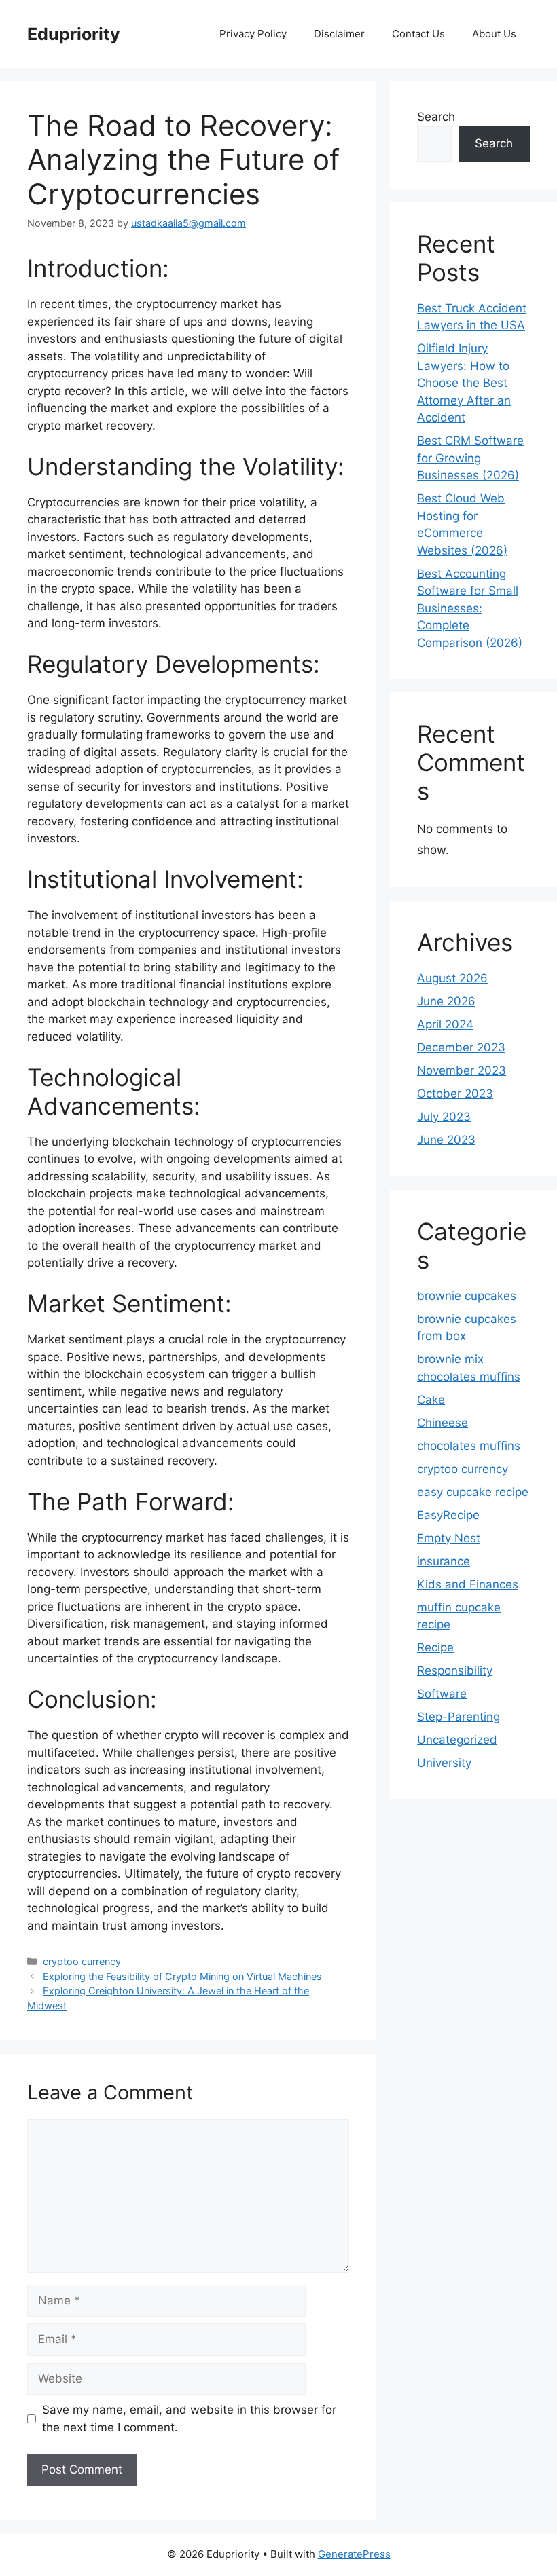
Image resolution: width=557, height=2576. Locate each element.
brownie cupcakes (467, 1296)
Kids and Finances (468, 1584)
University (444, 1763)
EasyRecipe (448, 1515)
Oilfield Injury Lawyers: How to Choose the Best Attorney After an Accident (464, 383)
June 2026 (446, 1001)
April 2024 (445, 1024)
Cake (431, 1400)
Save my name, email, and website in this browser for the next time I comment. (189, 2419)
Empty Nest (449, 1538)
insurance (444, 1561)
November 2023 (462, 1070)
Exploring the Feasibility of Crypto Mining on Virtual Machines (182, 1976)
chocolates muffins (469, 1446)
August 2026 (452, 978)
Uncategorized (457, 1740)
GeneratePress (354, 2554)
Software (442, 1694)
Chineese (443, 1423)
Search (436, 117)
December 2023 (461, 1047)
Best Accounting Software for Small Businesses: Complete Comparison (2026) (470, 608)
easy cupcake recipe (473, 1492)
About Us (494, 34)
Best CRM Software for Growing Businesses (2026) (470, 458)
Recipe (435, 1647)
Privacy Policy (253, 34)
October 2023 (455, 1094)
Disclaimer (339, 34)
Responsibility (455, 1670)
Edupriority (74, 34)
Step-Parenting (459, 1717)
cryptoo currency (82, 1961)
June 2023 (446, 1140)
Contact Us (418, 34)
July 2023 (444, 1117)
